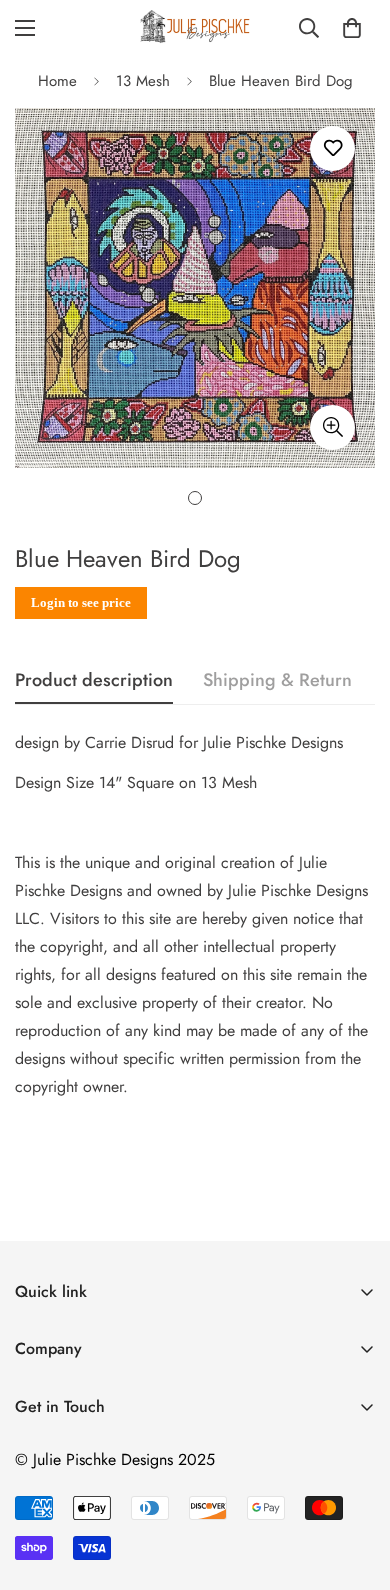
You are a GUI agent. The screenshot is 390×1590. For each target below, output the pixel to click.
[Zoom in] (332, 427)
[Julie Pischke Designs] (195, 27)
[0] (352, 28)
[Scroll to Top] (354, 1484)
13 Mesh (143, 81)
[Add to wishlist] (332, 148)
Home (57, 81)
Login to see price (81, 602)
